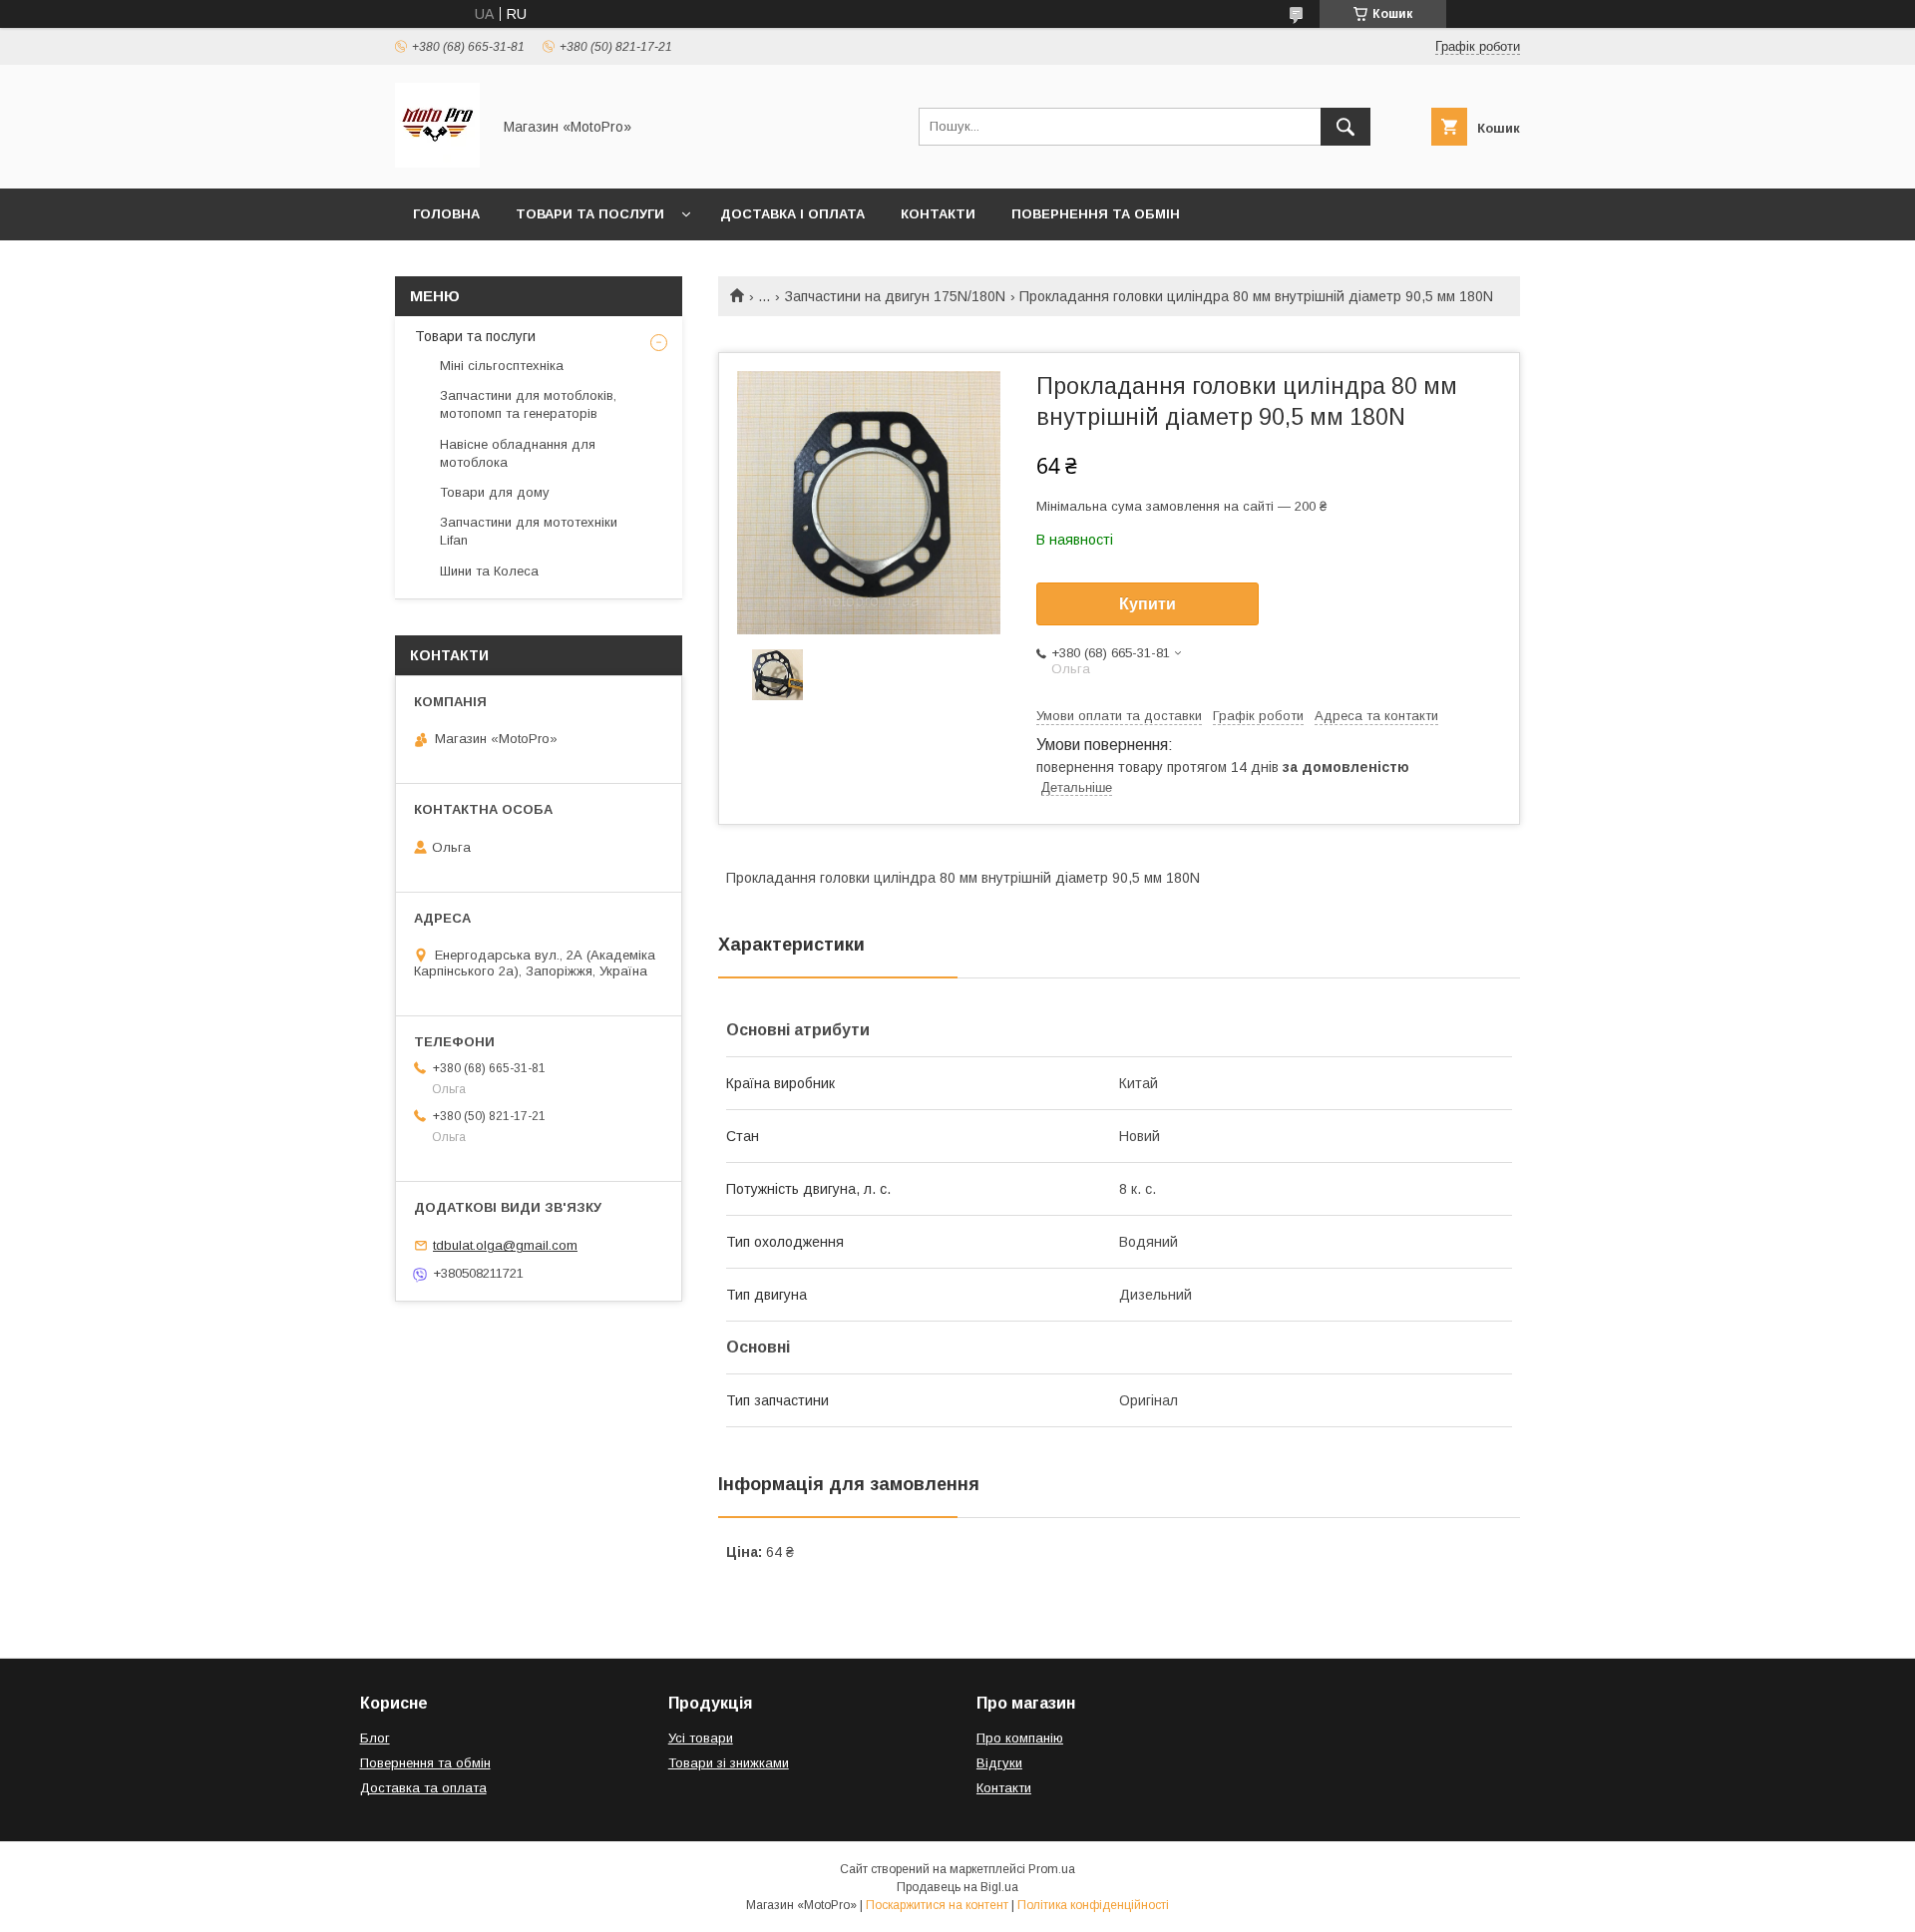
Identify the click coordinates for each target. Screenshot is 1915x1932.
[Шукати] (1345, 127)
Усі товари (701, 1738)
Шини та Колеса (489, 571)
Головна (446, 214)
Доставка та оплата (423, 1788)
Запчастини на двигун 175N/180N (895, 296)
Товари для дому (495, 492)
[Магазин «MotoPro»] (437, 163)
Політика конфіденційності (1093, 1905)
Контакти (938, 214)
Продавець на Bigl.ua (957, 1887)
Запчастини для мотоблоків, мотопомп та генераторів (528, 404)
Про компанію (1020, 1738)
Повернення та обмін (1096, 214)
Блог (375, 1738)
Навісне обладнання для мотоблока (518, 453)
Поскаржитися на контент (937, 1905)
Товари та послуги (590, 214)
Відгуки (999, 1763)
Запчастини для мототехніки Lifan (529, 531)
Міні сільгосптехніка (502, 366)
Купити (1148, 604)
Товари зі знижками (729, 1763)
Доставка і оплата (792, 214)
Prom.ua (1052, 1869)
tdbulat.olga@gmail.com (505, 1245)
